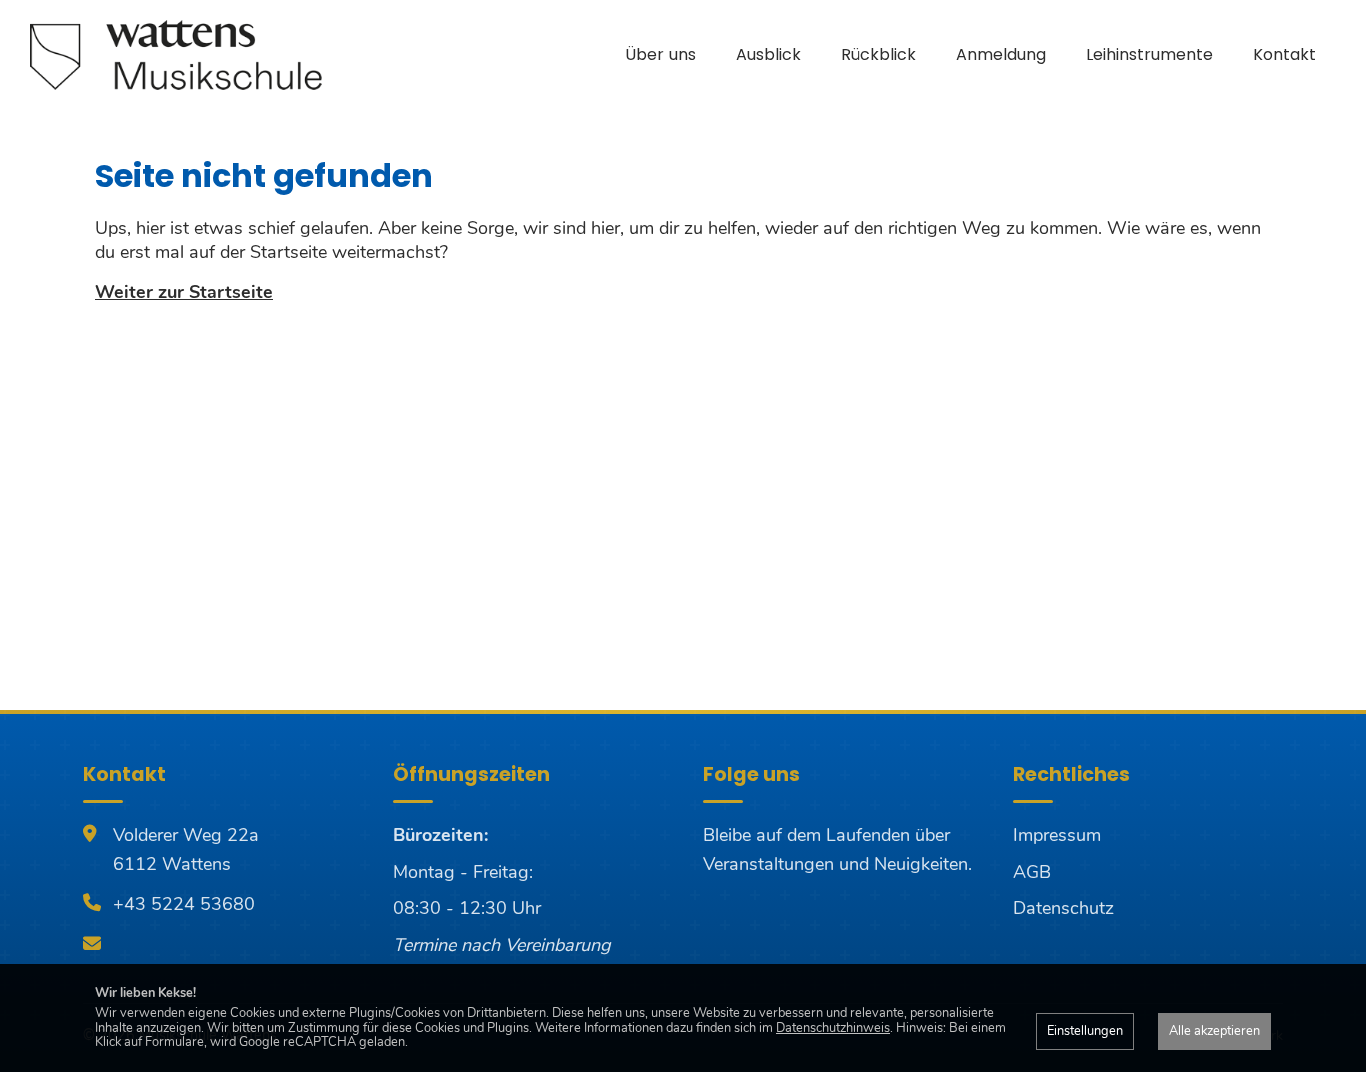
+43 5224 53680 (184, 904)
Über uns (660, 54)
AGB (1032, 872)
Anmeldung (1001, 54)
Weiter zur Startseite (184, 292)
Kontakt (1284, 54)
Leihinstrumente (1149, 54)
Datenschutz (1063, 908)
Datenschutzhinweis (833, 1028)
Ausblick (768, 54)
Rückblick (878, 54)
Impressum (1057, 835)
